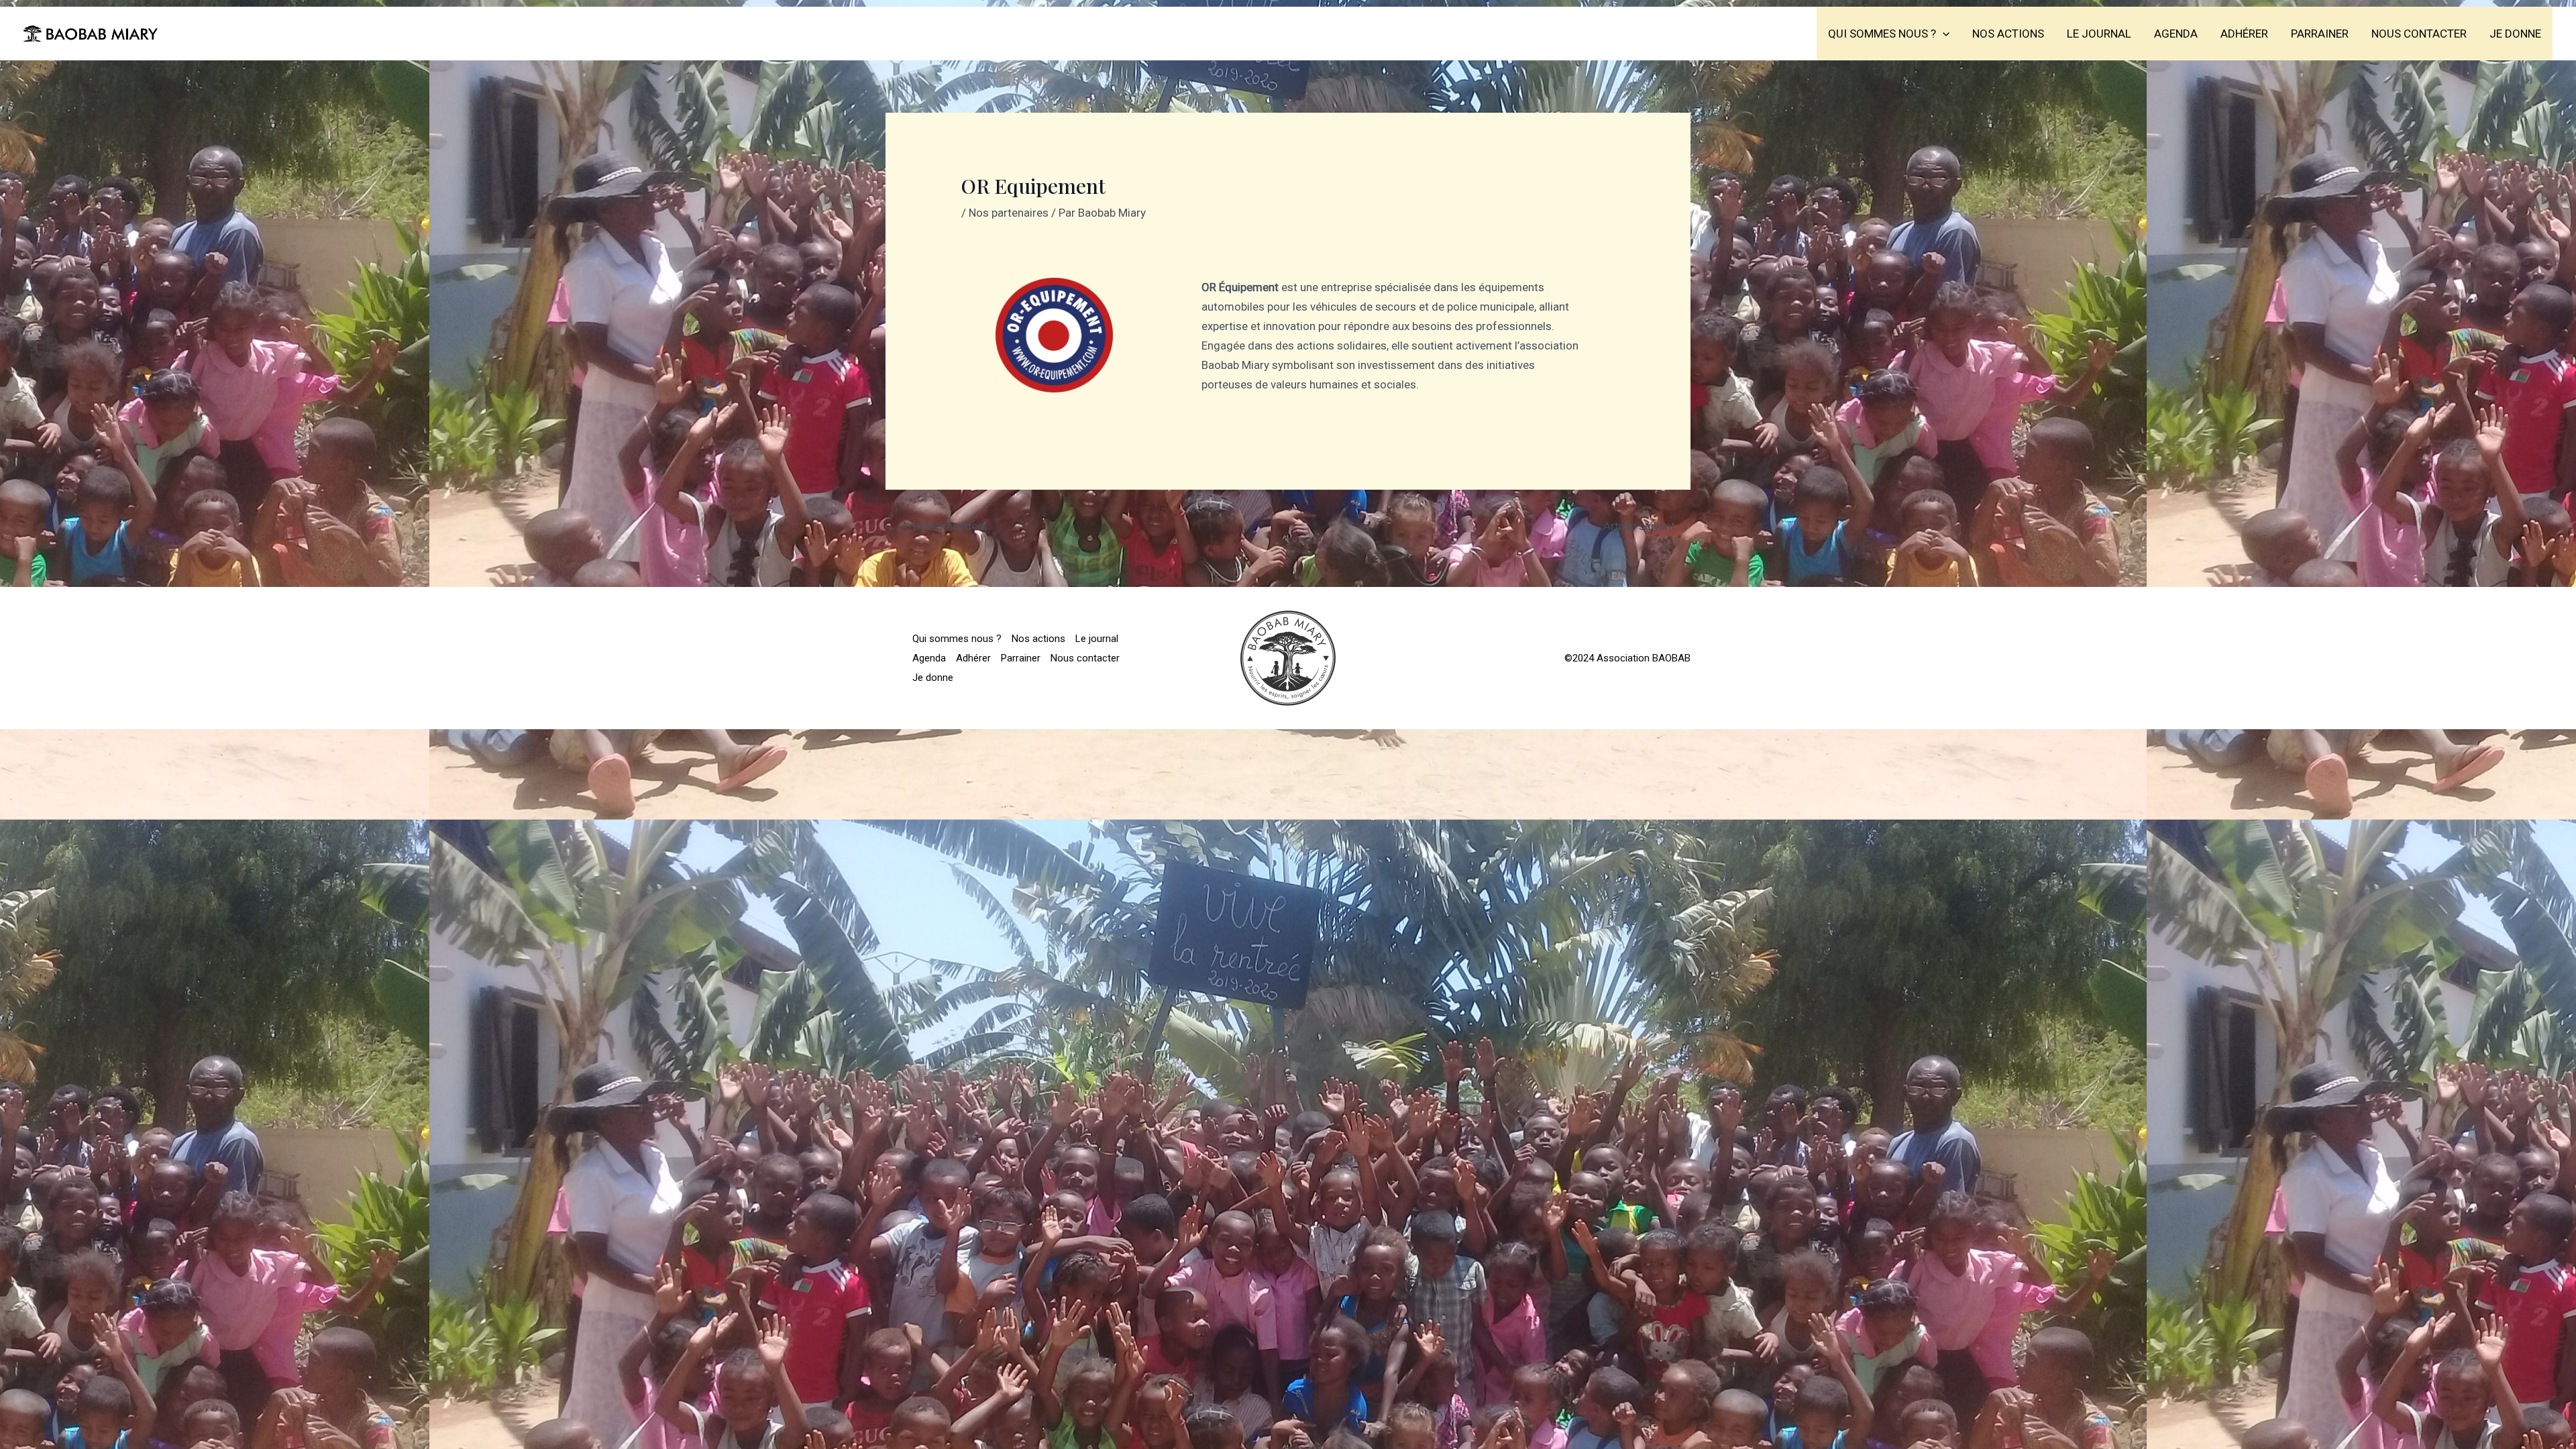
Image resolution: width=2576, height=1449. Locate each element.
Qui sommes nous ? (1882, 34)
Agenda (2176, 34)
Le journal (2099, 34)
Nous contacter (2419, 34)
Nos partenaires (1009, 213)
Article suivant (1646, 526)
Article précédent (937, 526)
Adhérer (2244, 34)
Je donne (2515, 34)
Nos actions (2008, 34)
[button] (1943, 34)
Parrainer (2320, 34)
